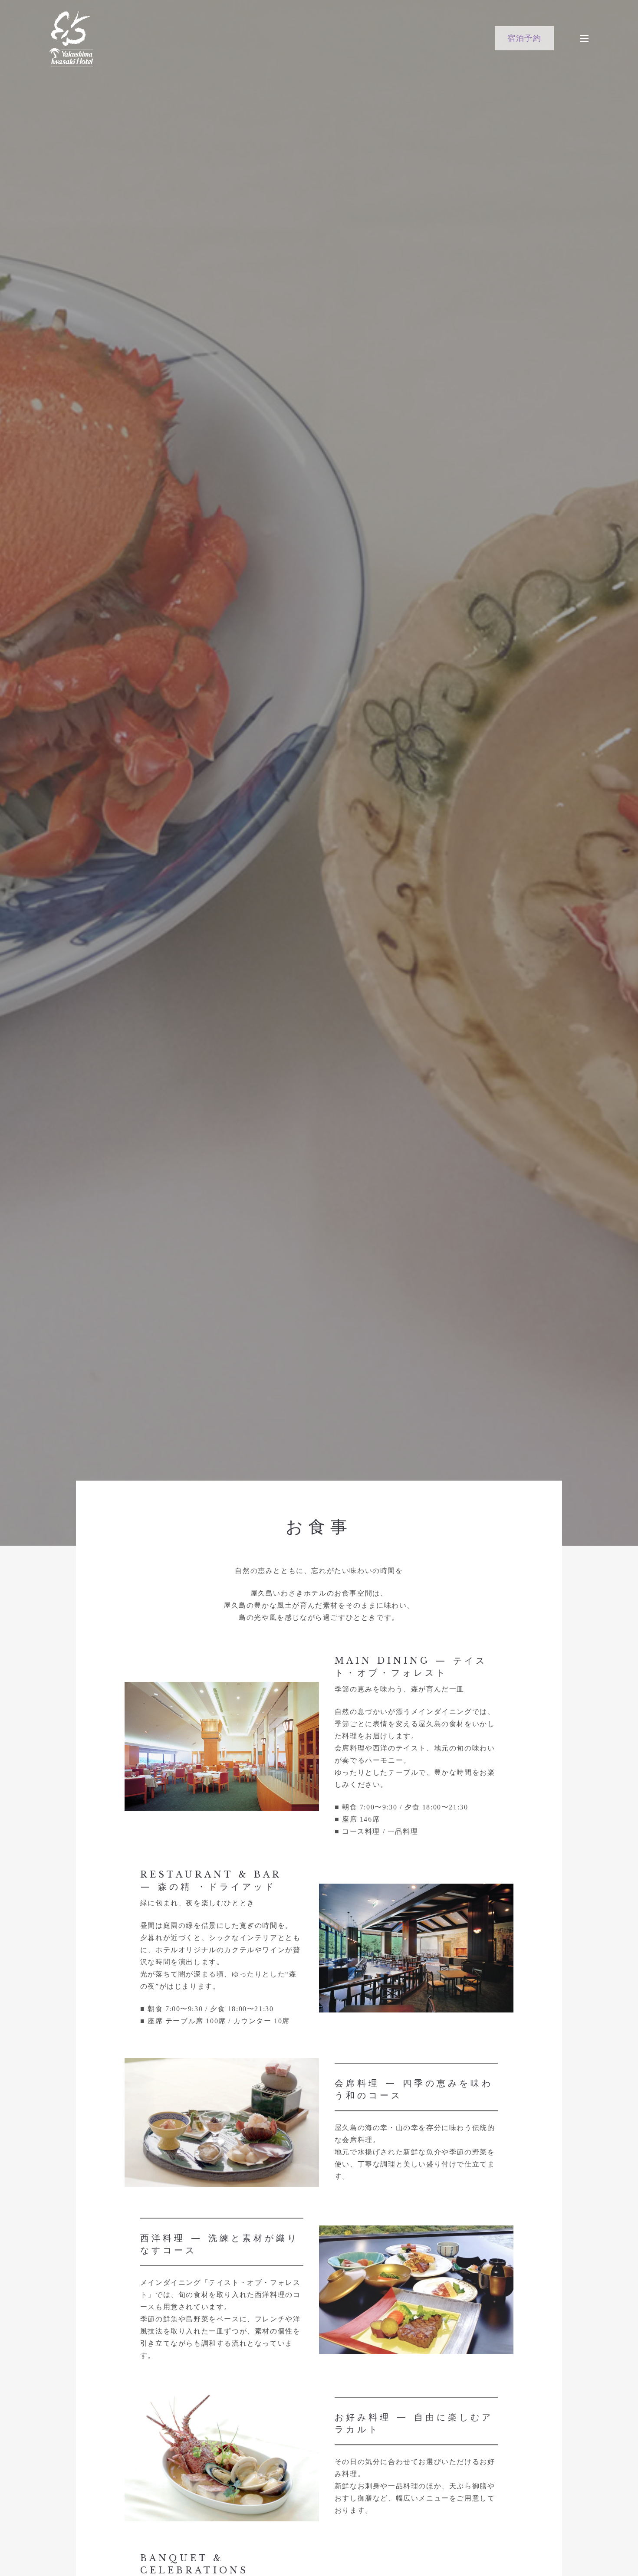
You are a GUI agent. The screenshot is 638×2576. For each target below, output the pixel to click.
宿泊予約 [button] (524, 38)
